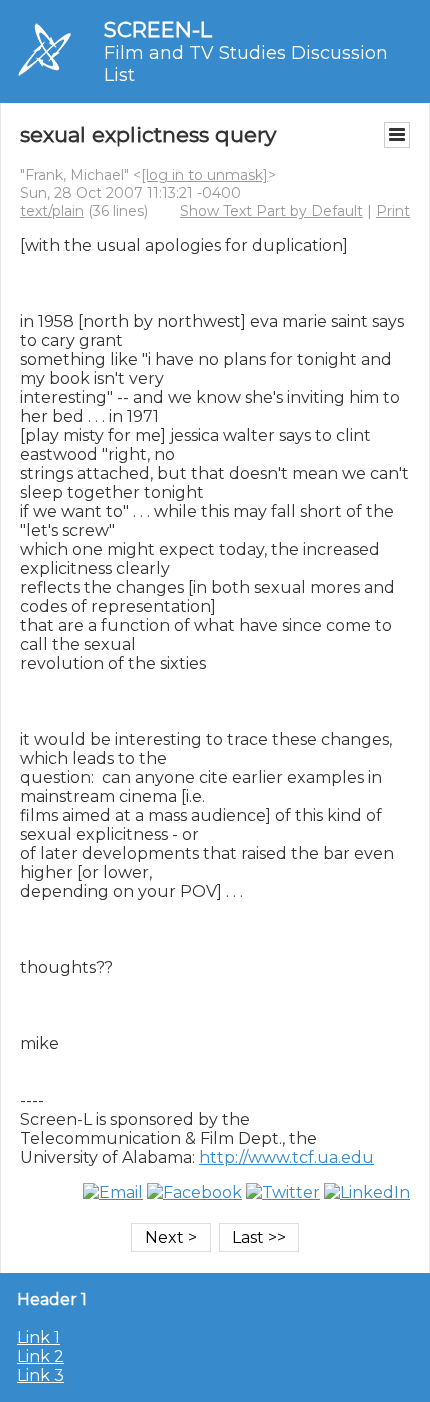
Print (393, 211)
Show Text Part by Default (271, 211)
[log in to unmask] (204, 175)
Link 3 (40, 1375)
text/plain (52, 211)
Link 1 (38, 1337)
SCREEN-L (158, 29)
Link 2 (40, 1356)
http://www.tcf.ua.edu (286, 1157)
